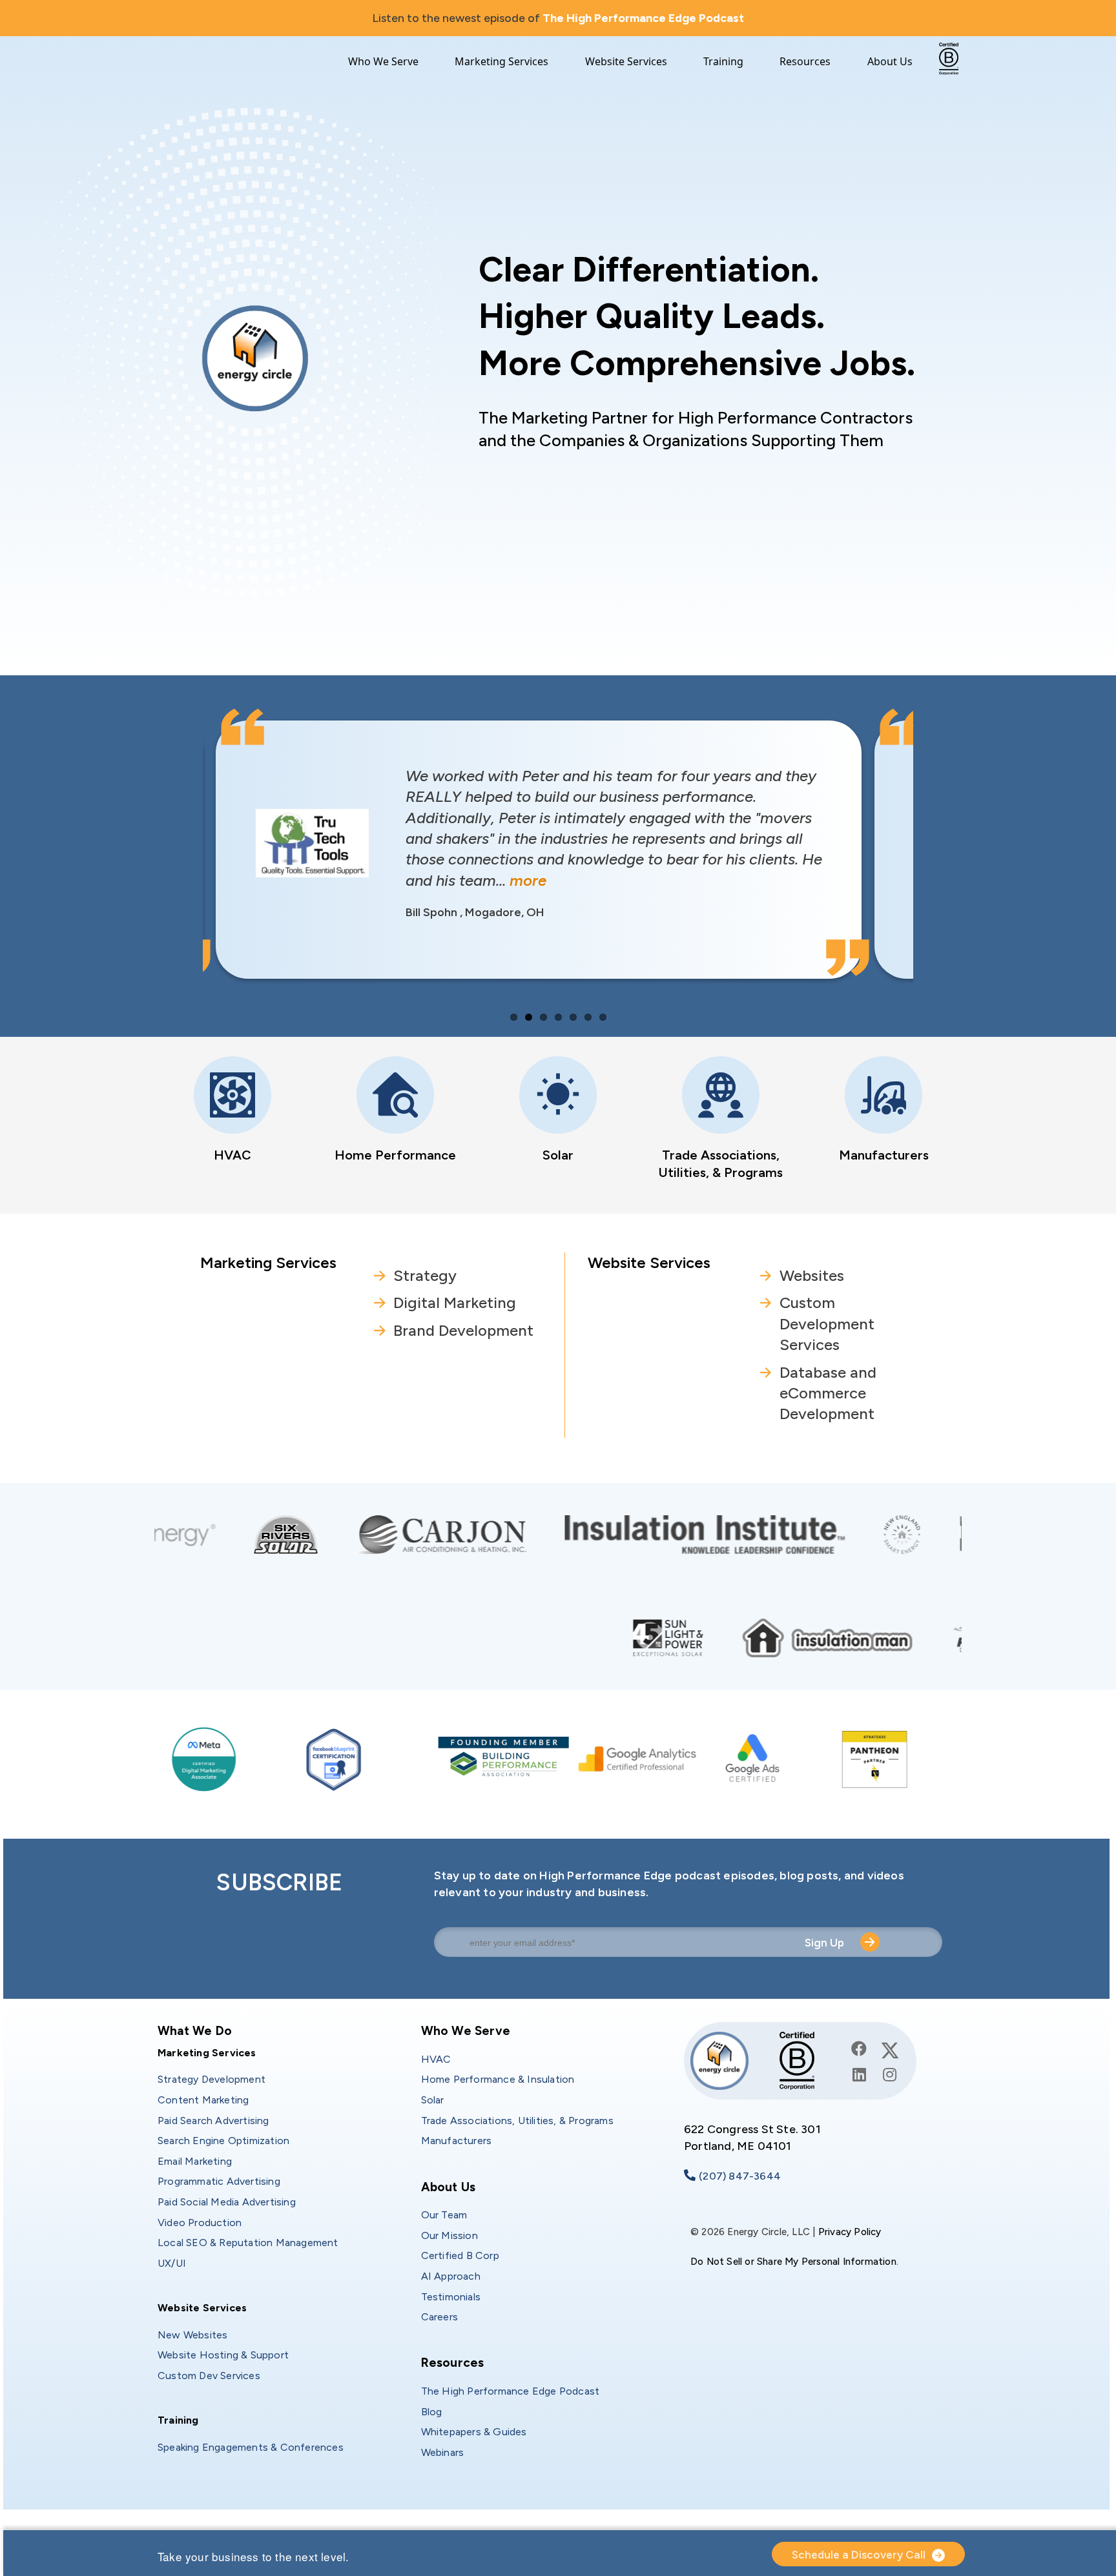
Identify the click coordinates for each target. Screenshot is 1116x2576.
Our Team (444, 2215)
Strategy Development (212, 2079)
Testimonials (451, 2297)
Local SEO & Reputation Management (248, 2243)
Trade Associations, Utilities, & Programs (517, 2121)
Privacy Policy (850, 2232)
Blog (432, 2412)
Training (723, 62)
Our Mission (449, 2235)
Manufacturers (884, 1155)
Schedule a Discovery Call (859, 2555)
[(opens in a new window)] (557, 1533)
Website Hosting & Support (223, 2355)
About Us (890, 62)
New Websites (192, 2335)
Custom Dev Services (209, 2376)
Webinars (443, 2452)
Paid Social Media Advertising (227, 2202)
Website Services (626, 62)
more (450, 880)
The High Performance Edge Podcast (643, 18)
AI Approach (451, 2276)
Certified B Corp (460, 2255)
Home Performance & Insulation (498, 2079)
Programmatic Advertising (219, 2181)
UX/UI (172, 2263)
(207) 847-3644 (740, 2176)
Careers (439, 2317)
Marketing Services (501, 62)
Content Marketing (203, 2100)
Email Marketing (195, 2161)
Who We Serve (383, 62)
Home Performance (395, 1155)
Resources (805, 62)
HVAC (232, 1155)
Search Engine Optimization (223, 2141)
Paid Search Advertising (213, 2121)
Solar (558, 1155)
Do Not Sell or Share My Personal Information (793, 2262)
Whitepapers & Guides (474, 2432)
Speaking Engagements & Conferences (251, 2447)
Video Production (200, 2223)
